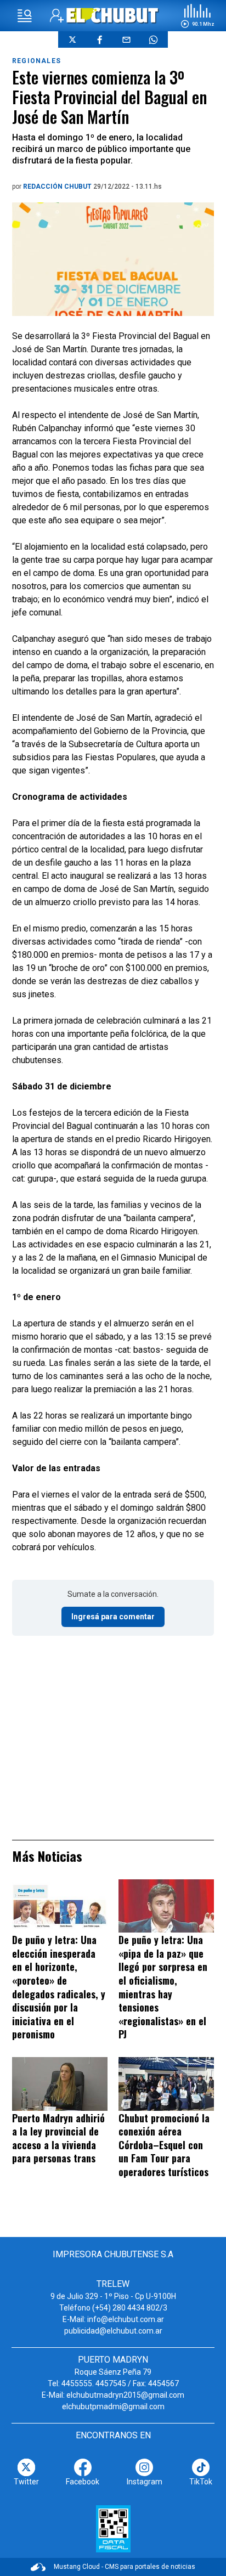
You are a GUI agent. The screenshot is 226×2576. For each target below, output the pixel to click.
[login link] (57, 16)
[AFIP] (113, 2529)
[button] (197, 16)
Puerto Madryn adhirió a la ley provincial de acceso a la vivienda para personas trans (58, 2138)
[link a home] (113, 15)
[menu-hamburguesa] (25, 16)
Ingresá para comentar (113, 1617)
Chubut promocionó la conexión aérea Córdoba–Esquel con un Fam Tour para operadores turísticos (164, 2145)
